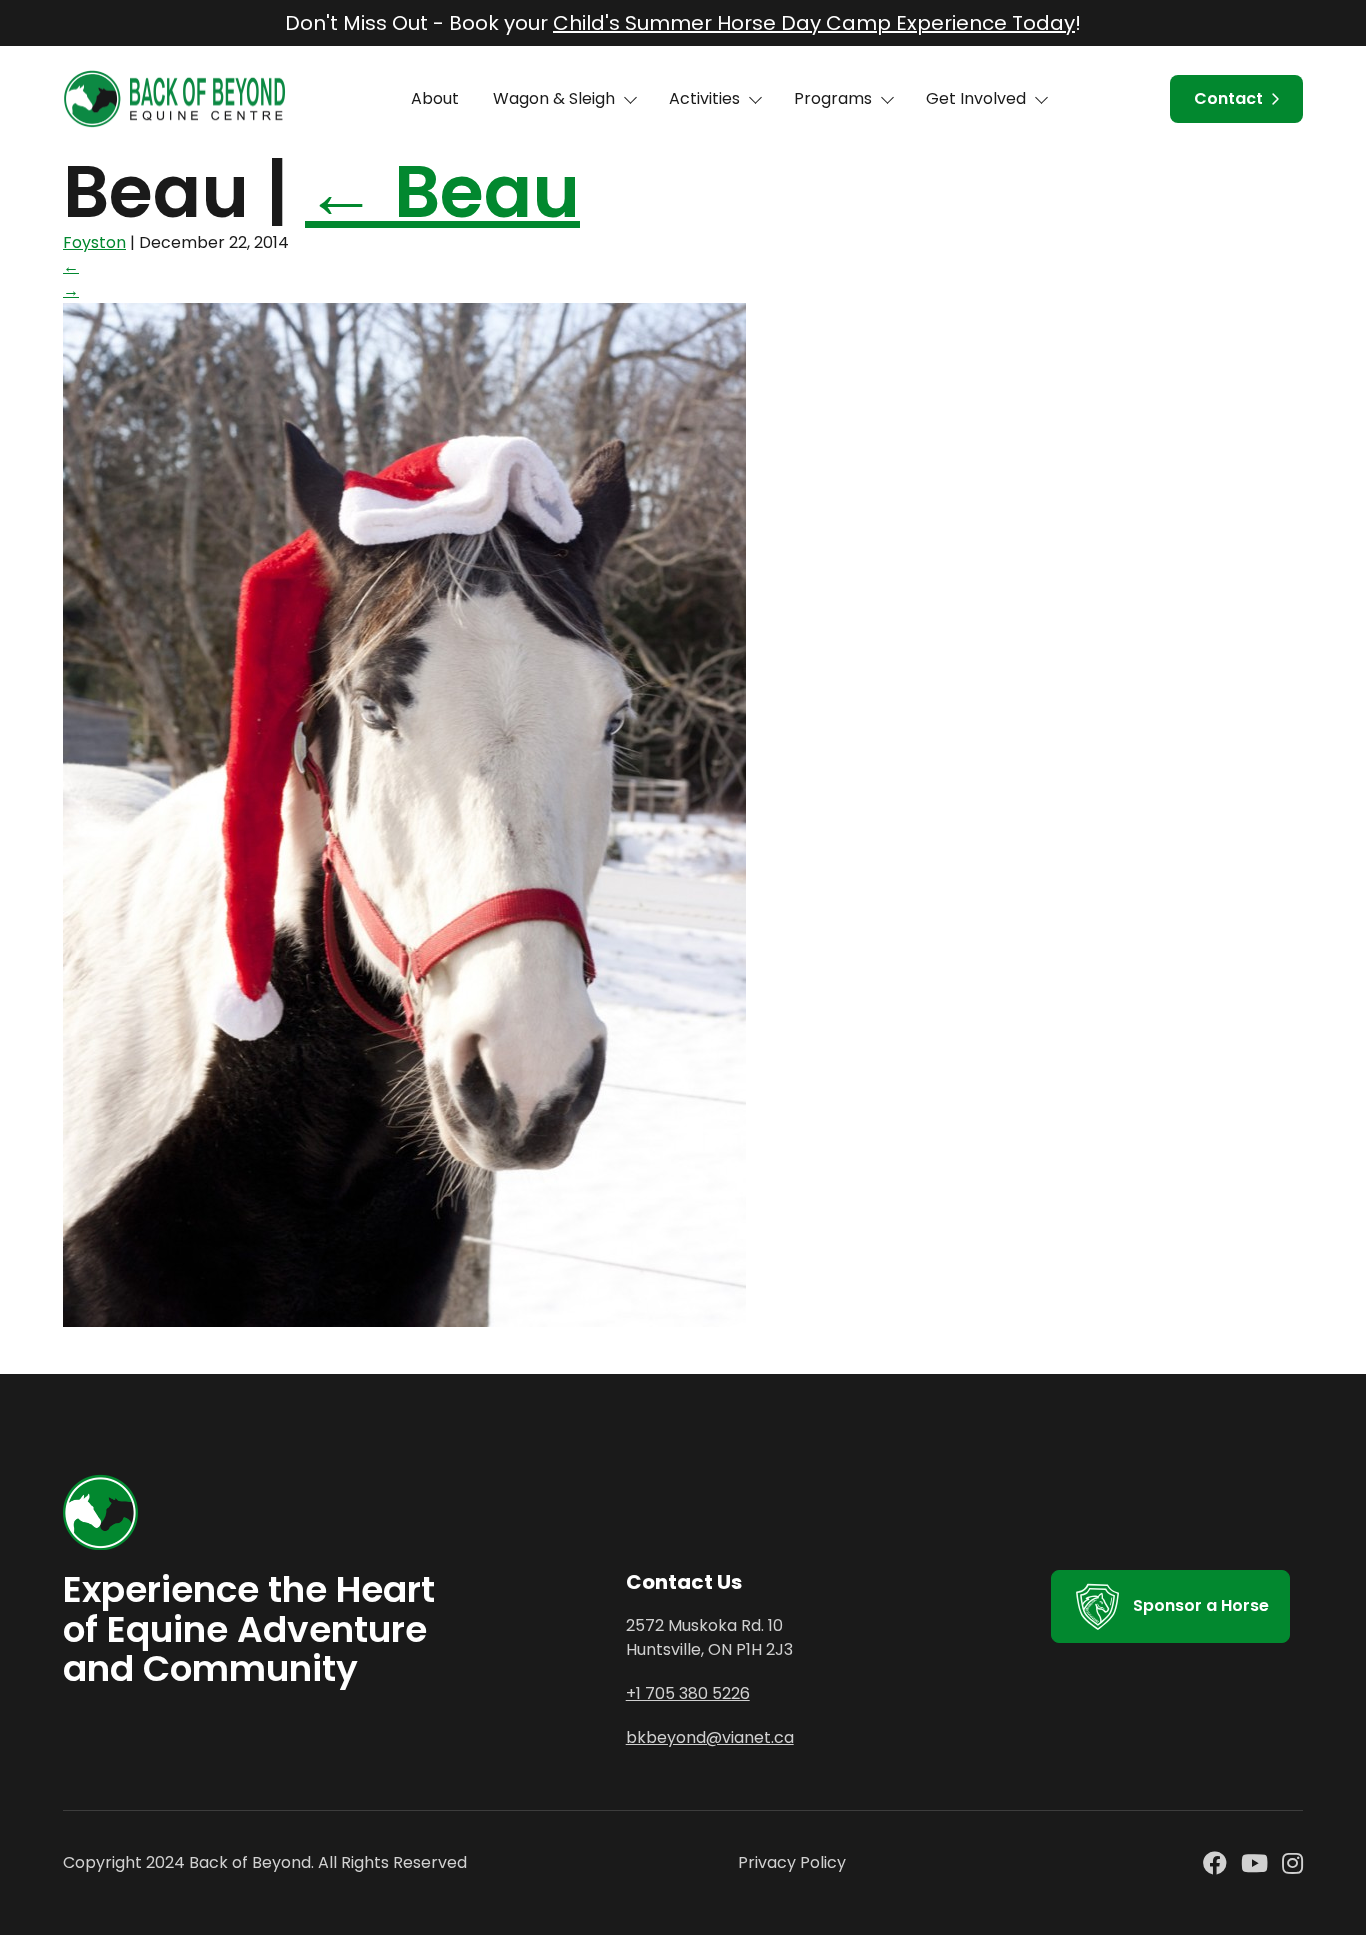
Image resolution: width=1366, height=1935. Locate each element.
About (435, 98)
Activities (704, 98)
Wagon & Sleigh (554, 98)
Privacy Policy (792, 1862)
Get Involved (976, 98)
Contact (1228, 98)
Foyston (94, 242)
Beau (442, 191)
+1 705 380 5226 (688, 1693)
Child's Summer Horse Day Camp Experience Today (814, 23)
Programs (833, 98)
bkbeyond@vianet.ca (710, 1737)
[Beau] (404, 1321)
